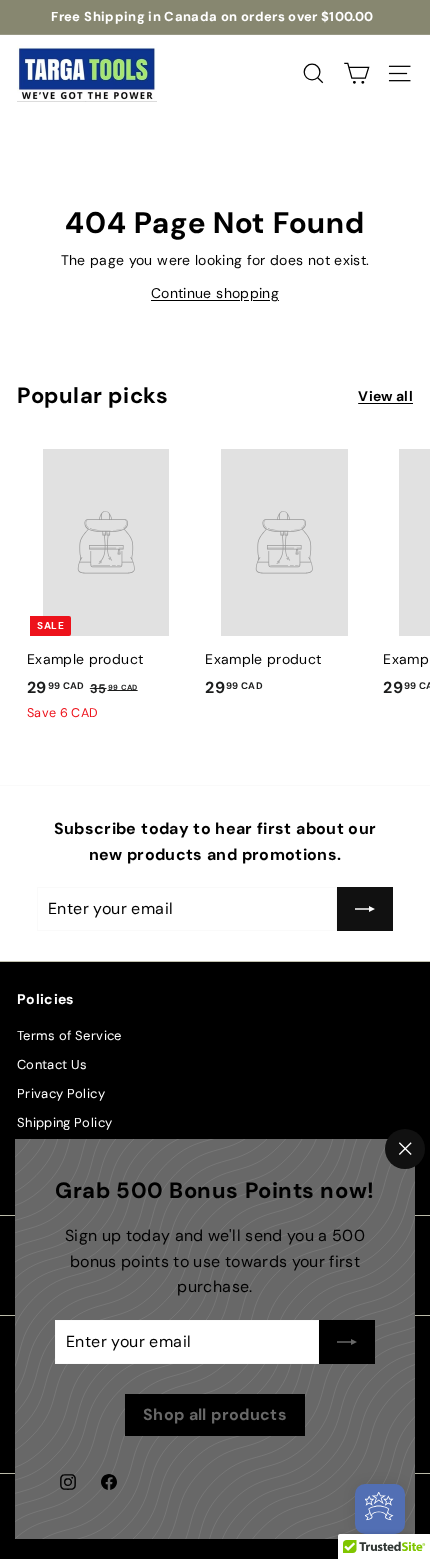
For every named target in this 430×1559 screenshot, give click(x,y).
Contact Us (52, 1064)
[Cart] (356, 73)
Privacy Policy (61, 1093)
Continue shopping (215, 293)
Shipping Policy (64, 1122)
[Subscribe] (347, 1342)
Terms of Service (69, 1035)
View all (385, 396)
